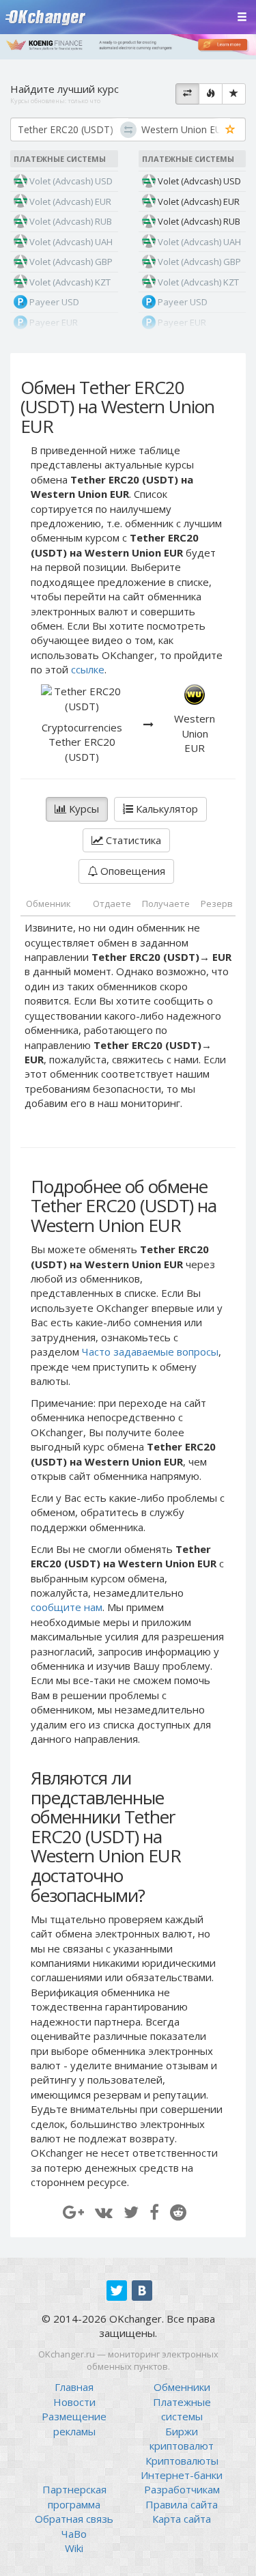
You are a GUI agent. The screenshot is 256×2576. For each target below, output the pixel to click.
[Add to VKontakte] (104, 2212)
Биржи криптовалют (182, 2438)
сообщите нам (67, 1607)
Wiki (74, 2548)
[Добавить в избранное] (230, 130)
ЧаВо (74, 2534)
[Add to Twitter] (131, 2212)
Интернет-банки (182, 2475)
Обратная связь (74, 2519)
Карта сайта (182, 2519)
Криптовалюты (182, 2461)
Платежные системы (182, 2409)
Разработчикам (182, 2489)
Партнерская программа (74, 2496)
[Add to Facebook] (154, 2212)
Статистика (132, 840)
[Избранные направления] (234, 94)
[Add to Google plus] (73, 2212)
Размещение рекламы (74, 2423)
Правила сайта (182, 2504)
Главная (74, 2387)
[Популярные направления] (211, 94)
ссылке (88, 669)
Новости (74, 2402)
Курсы (83, 809)
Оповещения (131, 871)
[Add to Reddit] (178, 2212)
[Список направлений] (187, 94)
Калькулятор (166, 809)
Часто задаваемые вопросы (150, 1352)
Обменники (182, 2387)
